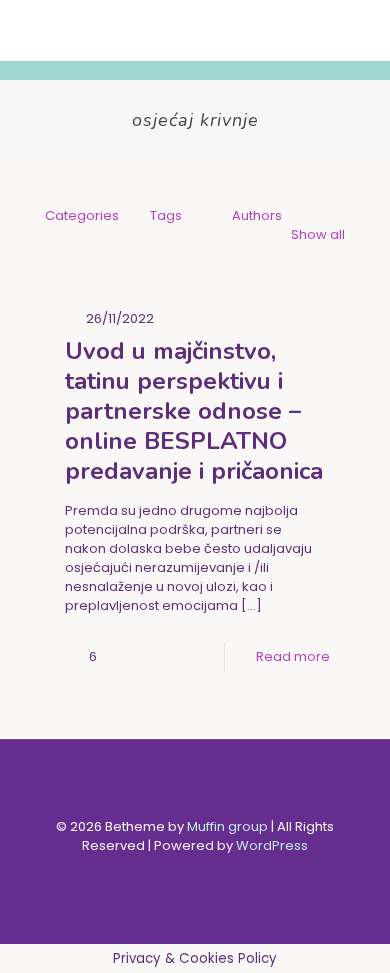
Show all (318, 234)
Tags (166, 215)
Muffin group (227, 826)
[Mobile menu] (363, 30)
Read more (293, 656)
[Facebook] (181, 873)
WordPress (272, 845)
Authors (257, 215)
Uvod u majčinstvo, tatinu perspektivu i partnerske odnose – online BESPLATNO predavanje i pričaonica (194, 411)
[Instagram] (208, 873)
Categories (82, 215)
